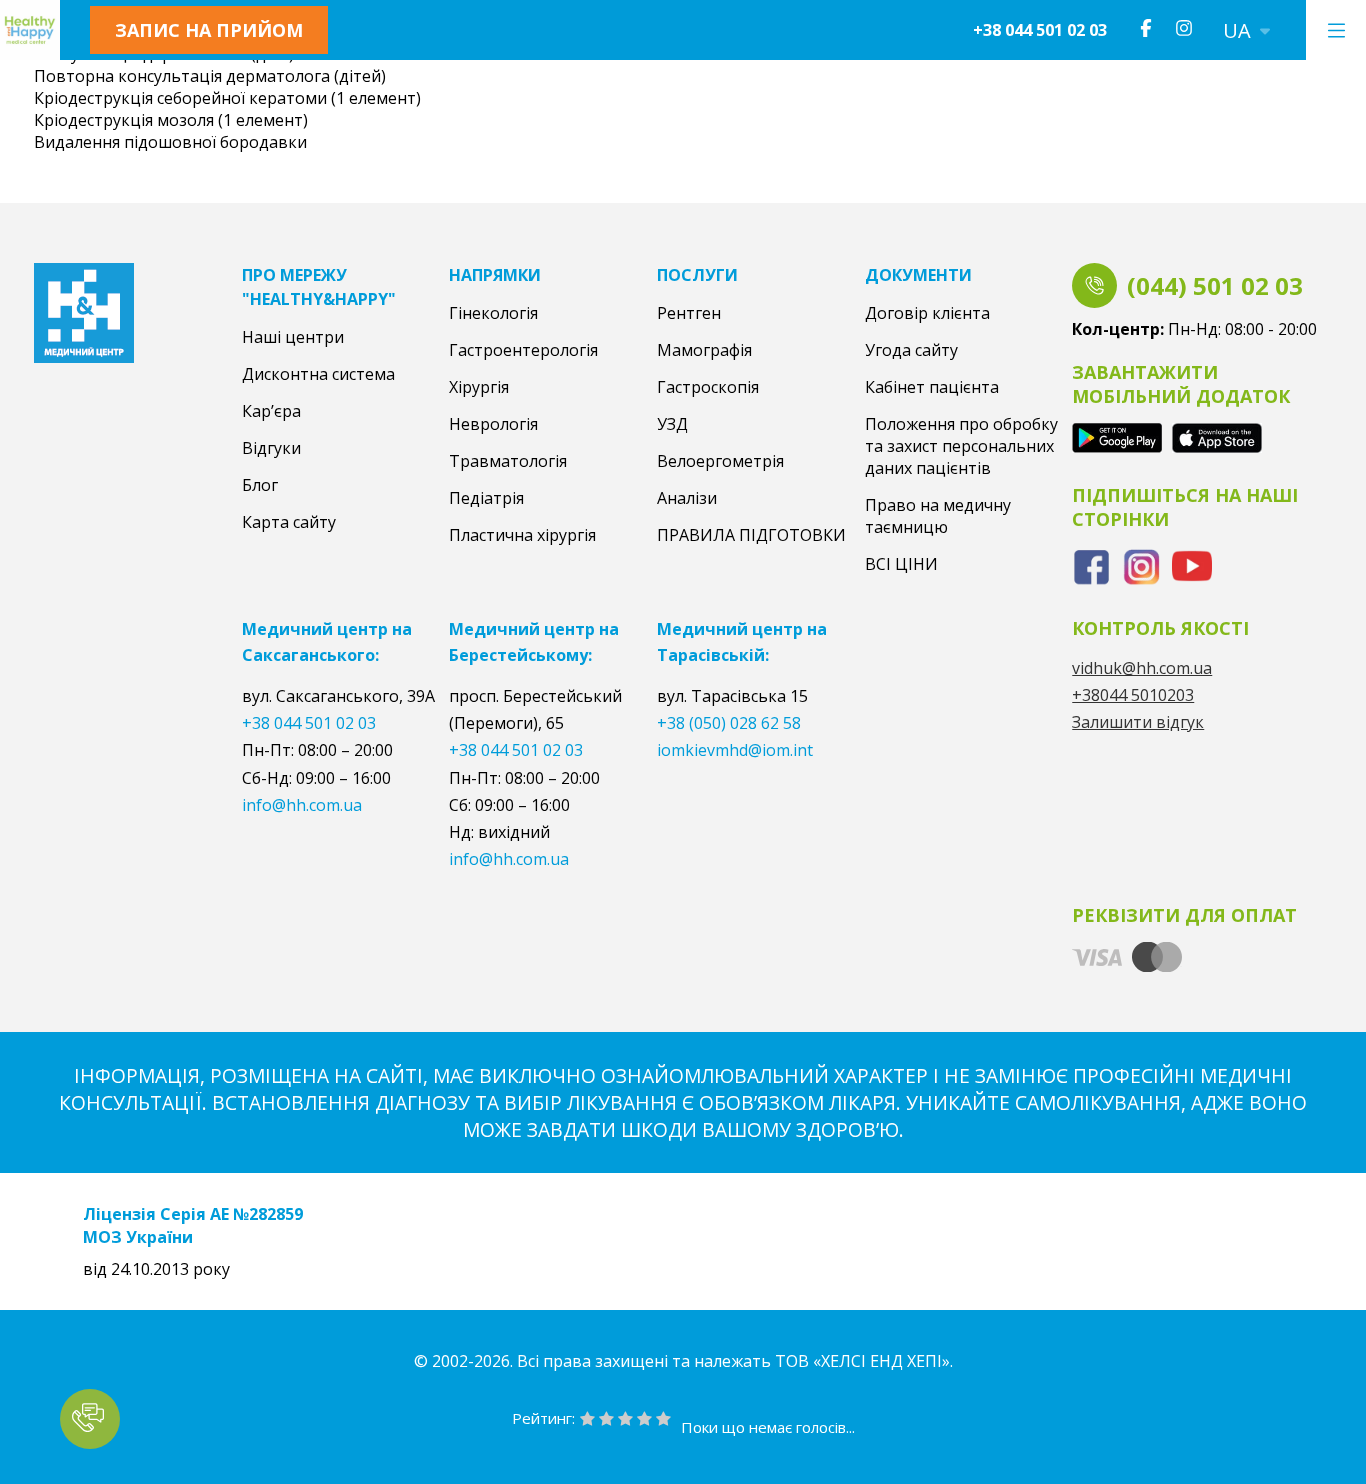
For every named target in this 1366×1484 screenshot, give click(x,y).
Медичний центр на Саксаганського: (327, 642)
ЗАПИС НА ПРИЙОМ (209, 30)
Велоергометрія (720, 461)
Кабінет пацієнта (932, 387)
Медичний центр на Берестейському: (534, 642)
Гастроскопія (708, 387)
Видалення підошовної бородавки (170, 142)
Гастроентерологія (523, 350)
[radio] (587, 1420)
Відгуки (271, 448)
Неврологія (493, 424)
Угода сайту (911, 350)
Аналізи (687, 498)
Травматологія (508, 461)
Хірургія (479, 387)
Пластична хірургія (522, 535)
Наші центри (293, 337)
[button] (90, 1419)
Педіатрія (486, 498)
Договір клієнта (927, 313)
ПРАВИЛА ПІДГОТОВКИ (751, 535)
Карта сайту (289, 522)
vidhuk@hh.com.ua (1142, 668)
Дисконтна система (318, 374)
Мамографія (704, 350)
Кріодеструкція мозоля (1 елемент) (171, 120)
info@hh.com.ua (302, 805)
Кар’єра (271, 411)
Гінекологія (493, 313)
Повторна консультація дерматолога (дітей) (210, 76)
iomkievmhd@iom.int (735, 750)
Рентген (689, 313)
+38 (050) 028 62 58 (729, 723)
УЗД (672, 424)
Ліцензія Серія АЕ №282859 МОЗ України (193, 1225)
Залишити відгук (1138, 722)
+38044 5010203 (1133, 695)
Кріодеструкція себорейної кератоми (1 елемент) (227, 98)
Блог (260, 485)
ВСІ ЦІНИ (901, 564)
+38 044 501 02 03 (1040, 30)
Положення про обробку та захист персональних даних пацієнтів (961, 446)
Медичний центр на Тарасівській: (742, 642)
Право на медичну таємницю (938, 516)
